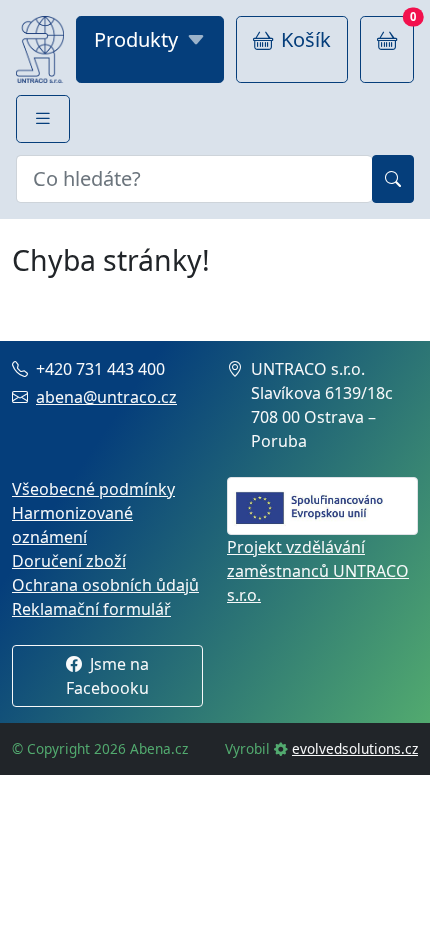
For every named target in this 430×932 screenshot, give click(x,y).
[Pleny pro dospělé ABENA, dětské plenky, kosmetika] (40, 49)
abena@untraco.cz (106, 397)
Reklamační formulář (91, 609)
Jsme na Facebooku (107, 676)
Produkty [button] (136, 39)
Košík (306, 39)
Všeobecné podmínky (93, 489)
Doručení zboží (69, 561)
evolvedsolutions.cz (355, 748)
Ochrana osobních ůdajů (105, 585)
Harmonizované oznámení (72, 525)
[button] (43, 119)
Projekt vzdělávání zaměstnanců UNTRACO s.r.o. (318, 571)
